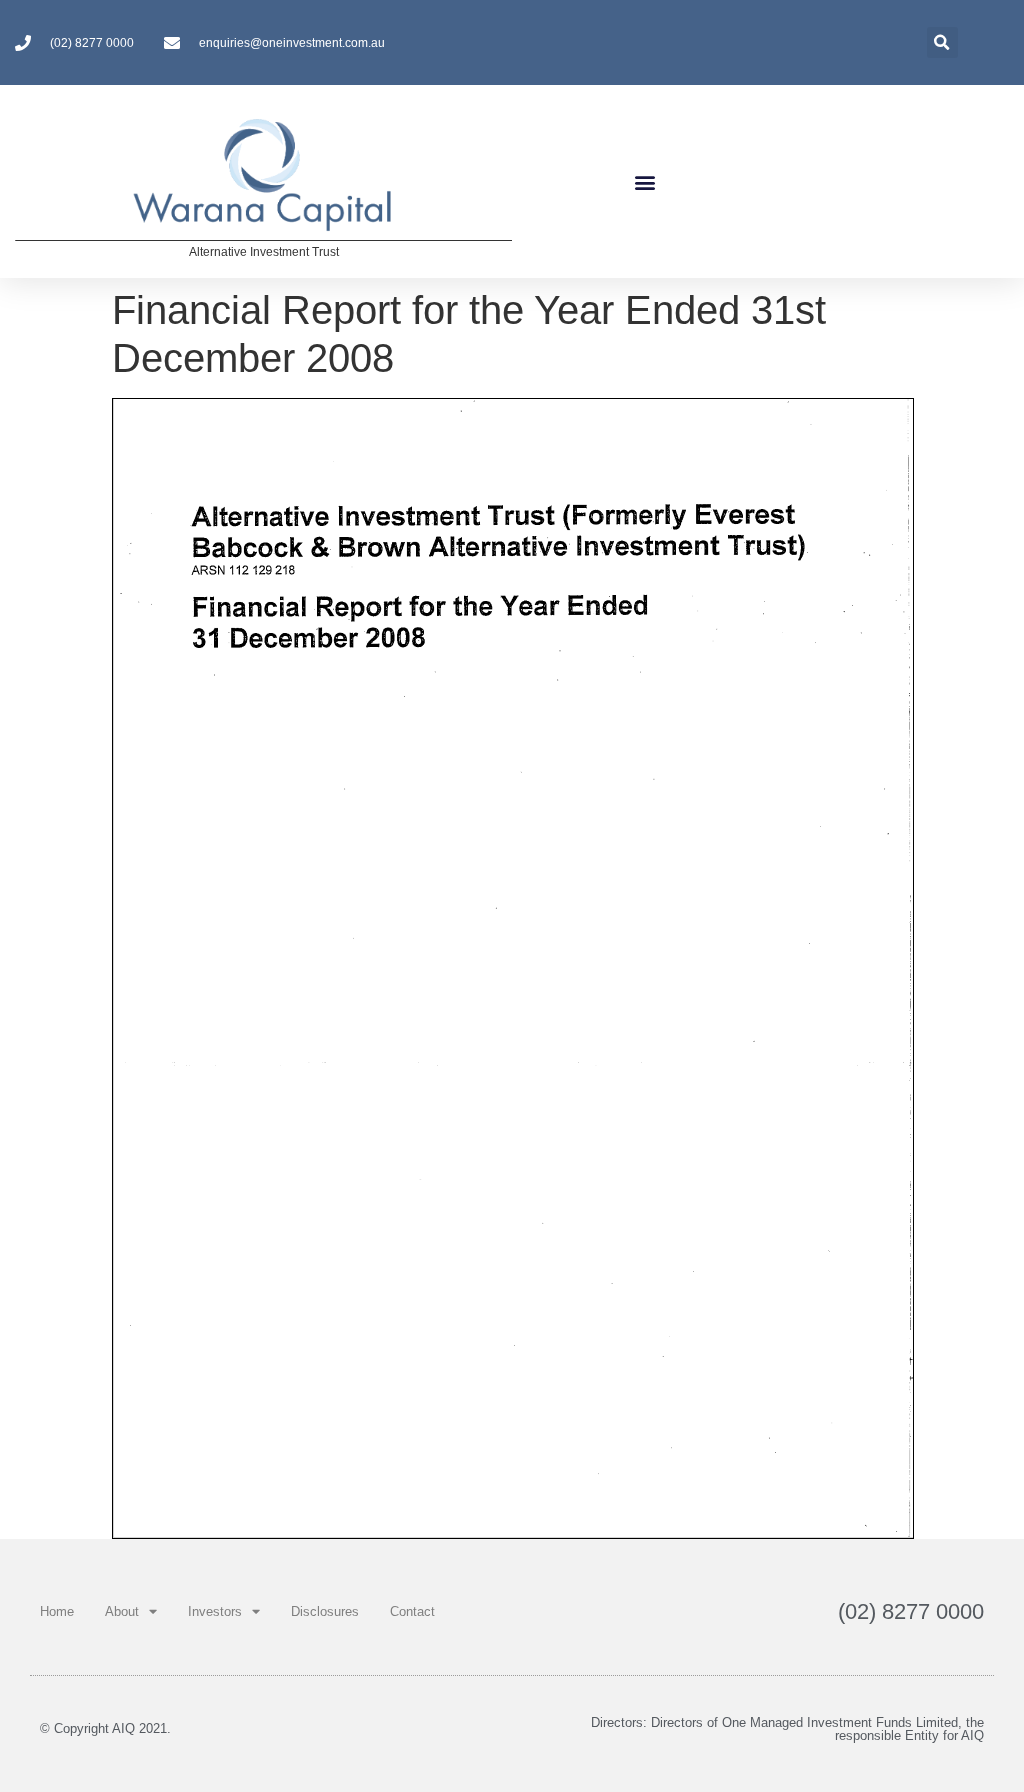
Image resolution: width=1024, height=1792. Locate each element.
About (122, 1611)
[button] (644, 181)
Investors (215, 1611)
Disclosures (325, 1611)
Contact (412, 1611)
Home (57, 1611)
